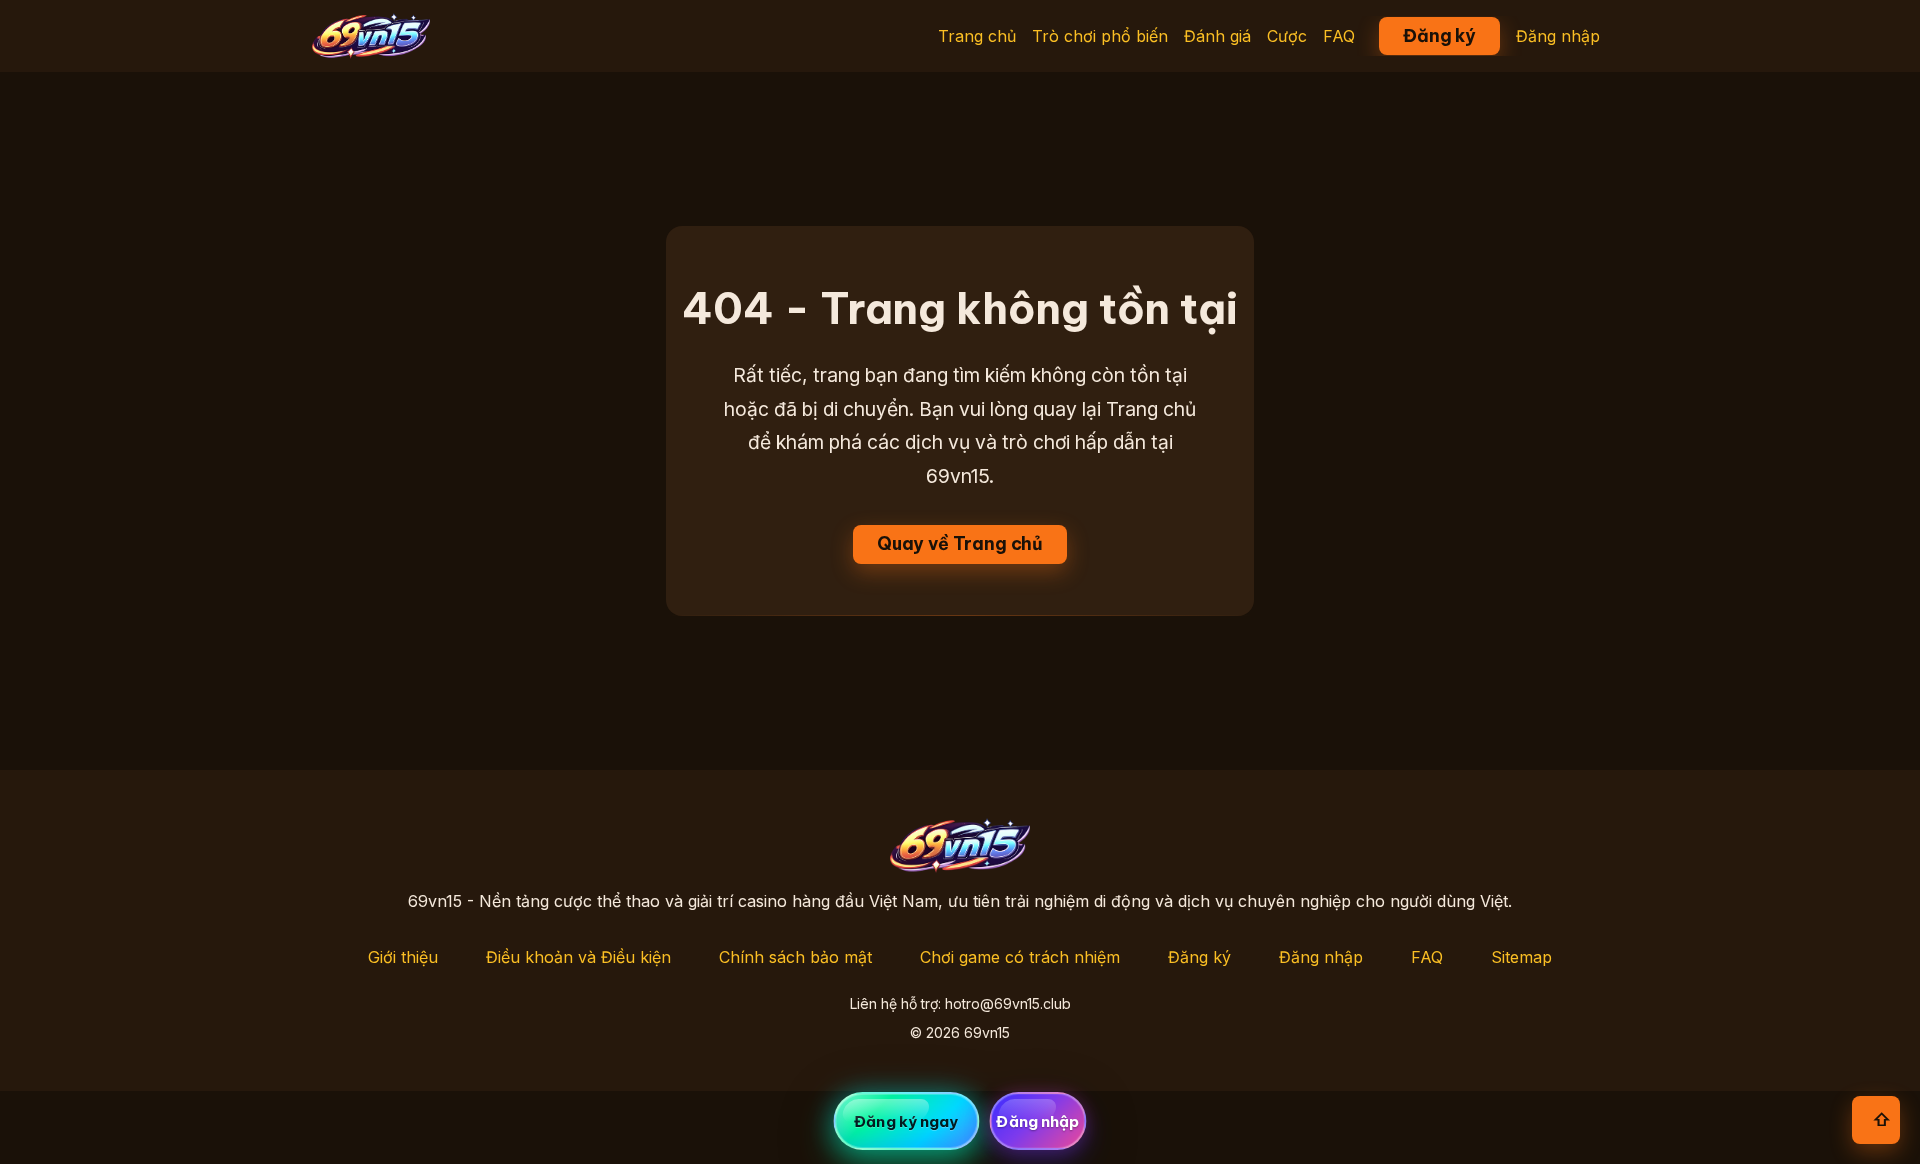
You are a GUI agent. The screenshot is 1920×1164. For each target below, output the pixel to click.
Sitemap (1521, 957)
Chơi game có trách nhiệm (1020, 957)
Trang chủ (977, 36)
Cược (1287, 36)
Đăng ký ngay (906, 1121)
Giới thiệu (403, 957)
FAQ (1339, 36)
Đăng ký (1439, 35)
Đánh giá (1217, 36)
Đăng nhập (1558, 36)
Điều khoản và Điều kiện (578, 957)
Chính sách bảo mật (795, 957)
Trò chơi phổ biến (1100, 36)
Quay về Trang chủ (960, 543)
